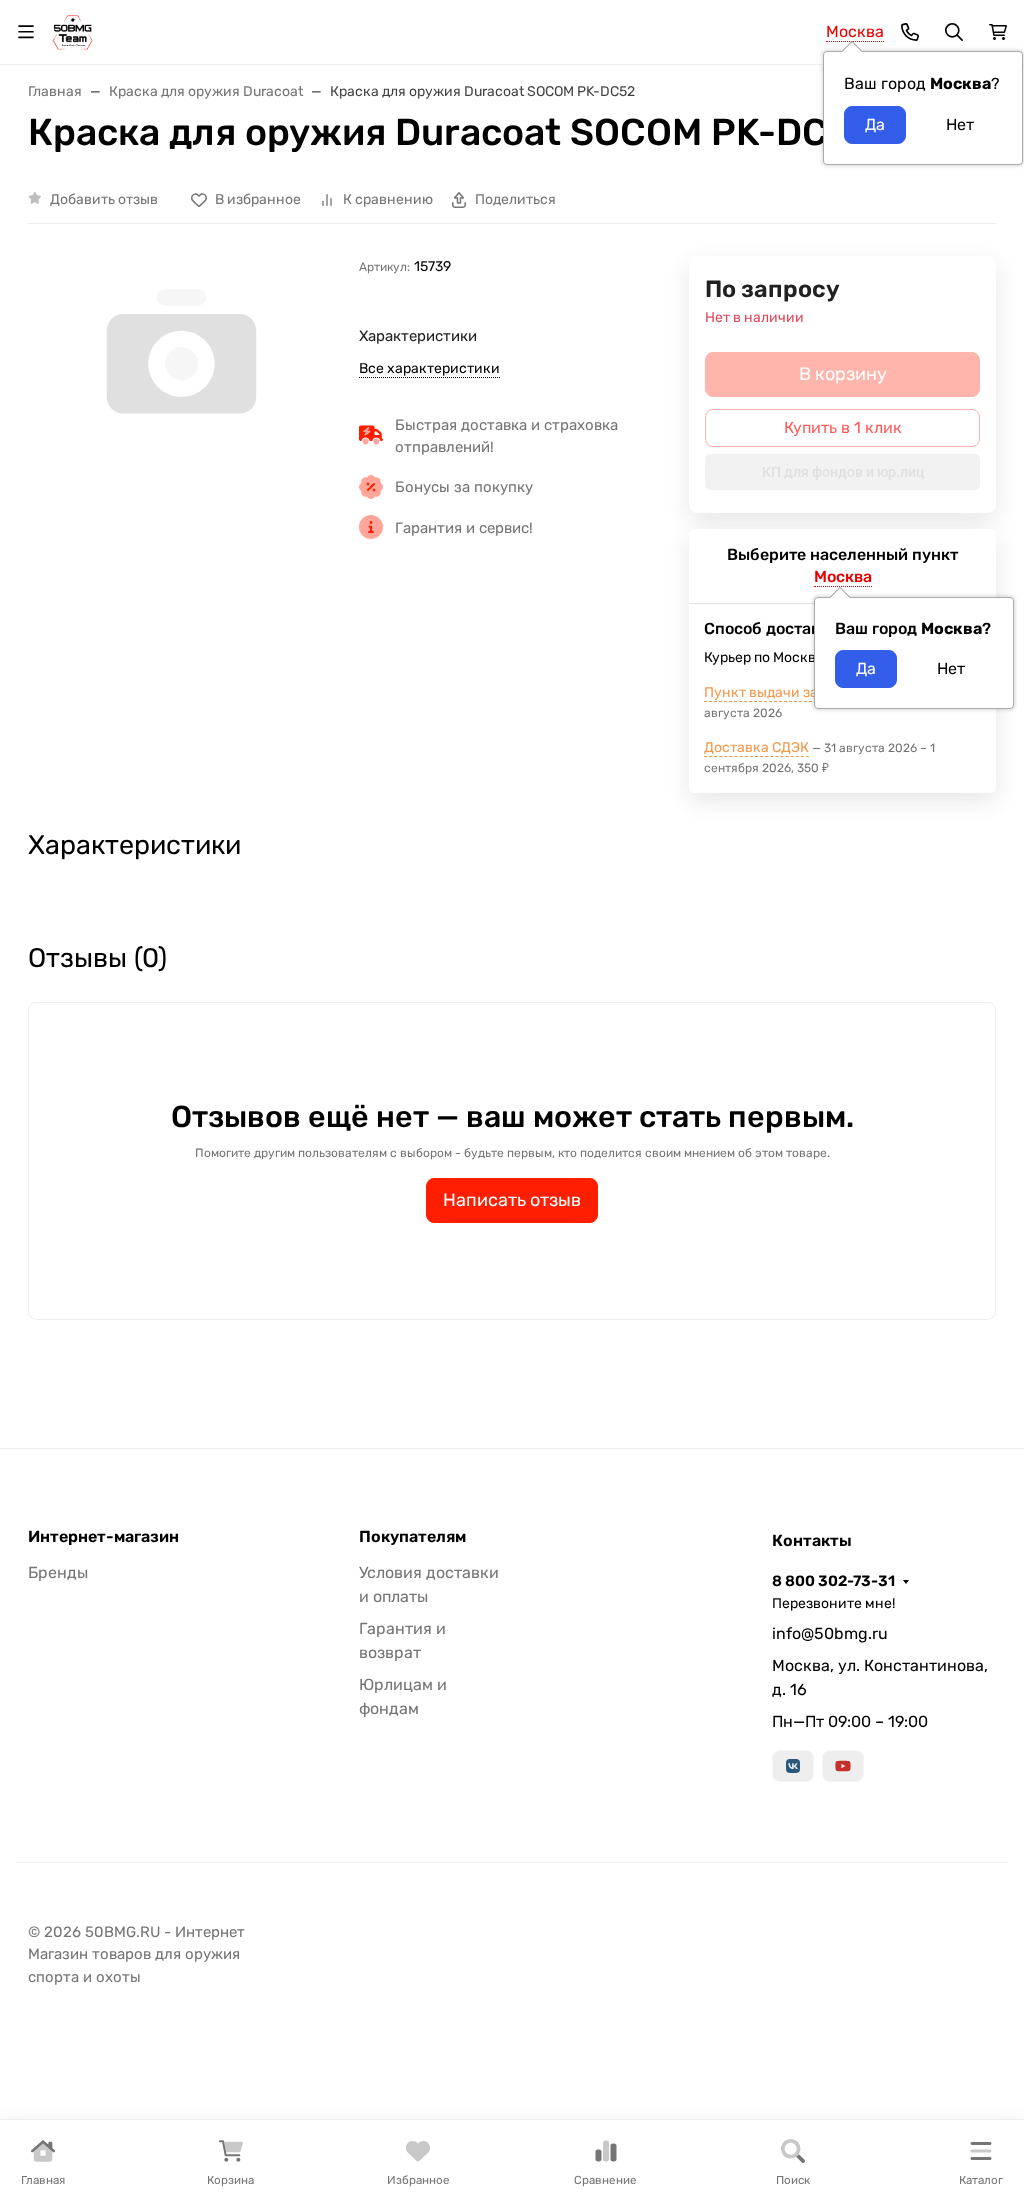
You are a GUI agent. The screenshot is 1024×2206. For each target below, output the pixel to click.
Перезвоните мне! (833, 1603)
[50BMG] (72, 30)
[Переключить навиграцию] (26, 32)
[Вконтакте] (793, 1766)
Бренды (58, 1572)
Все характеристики (429, 368)
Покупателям (412, 1537)
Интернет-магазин (103, 1537)
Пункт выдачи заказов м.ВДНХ (808, 692)
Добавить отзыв (104, 199)
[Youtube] (843, 1766)
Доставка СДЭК (756, 747)
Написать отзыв (512, 1200)
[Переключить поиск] (954, 32)
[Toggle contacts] (910, 32)
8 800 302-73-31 (833, 1581)
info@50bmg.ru (830, 1633)
